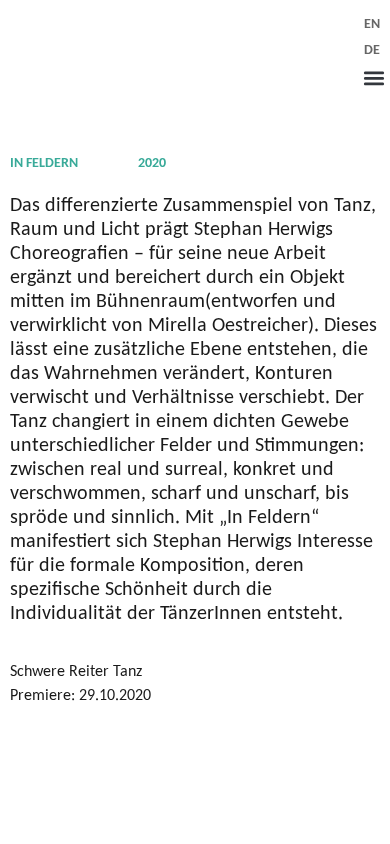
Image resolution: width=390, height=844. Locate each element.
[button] (373, 77)
